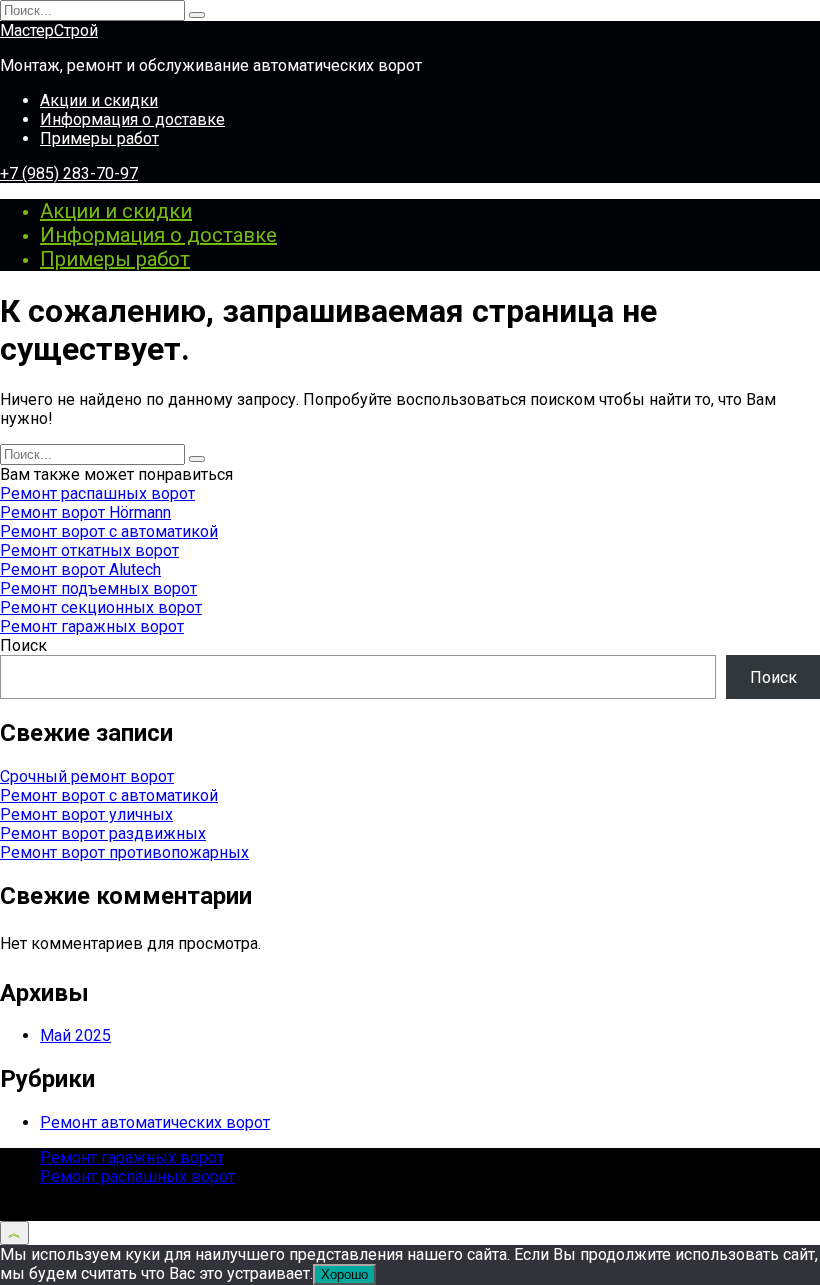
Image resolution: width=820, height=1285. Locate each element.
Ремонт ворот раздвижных (103, 833)
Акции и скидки (99, 100)
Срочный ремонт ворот (87, 776)
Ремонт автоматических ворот (155, 1122)
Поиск (23, 645)
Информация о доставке (132, 119)
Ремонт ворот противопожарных (124, 852)
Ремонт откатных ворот (89, 550)
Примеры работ (99, 138)
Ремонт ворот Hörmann (85, 512)
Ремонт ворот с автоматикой (109, 531)
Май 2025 (75, 1035)
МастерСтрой (49, 30)
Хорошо (344, 1274)
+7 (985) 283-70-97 (69, 173)
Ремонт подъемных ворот (98, 588)
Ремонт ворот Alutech (80, 569)
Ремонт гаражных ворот (92, 626)
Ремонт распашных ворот (97, 493)
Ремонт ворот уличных (86, 814)
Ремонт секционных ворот (101, 607)
